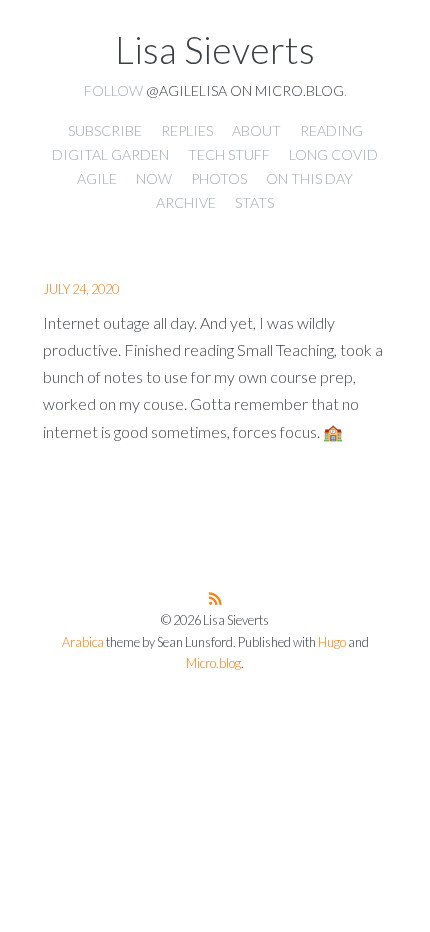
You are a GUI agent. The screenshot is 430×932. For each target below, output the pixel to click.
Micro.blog (213, 663)
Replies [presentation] (187, 130)
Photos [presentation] (219, 178)
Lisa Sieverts (215, 50)
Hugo (332, 642)
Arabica (83, 642)
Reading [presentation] (331, 130)
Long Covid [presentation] (333, 154)
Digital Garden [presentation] (110, 154)
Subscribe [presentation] (105, 130)
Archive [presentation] (186, 202)
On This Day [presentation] (309, 178)
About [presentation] (256, 130)
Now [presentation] (154, 178)
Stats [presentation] (254, 202)
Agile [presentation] (97, 178)
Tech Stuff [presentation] (229, 154)
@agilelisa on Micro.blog (245, 90)
